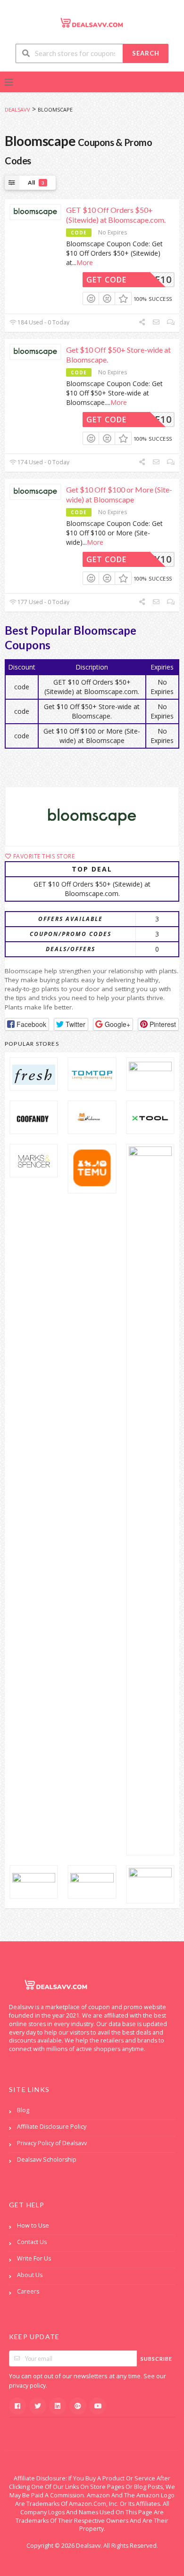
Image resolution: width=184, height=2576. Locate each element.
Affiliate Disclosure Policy (52, 2127)
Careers (28, 2291)
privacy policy (27, 2386)
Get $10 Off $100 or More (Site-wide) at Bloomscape (119, 494)
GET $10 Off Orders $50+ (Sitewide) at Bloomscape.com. (116, 215)
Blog (23, 2110)
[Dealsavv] (92, 22)
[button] (27, 1024)
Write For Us (34, 2258)
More (85, 262)
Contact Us (32, 2242)
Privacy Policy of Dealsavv (52, 2143)
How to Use (33, 2225)
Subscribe (156, 2359)
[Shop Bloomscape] (92, 816)
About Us (30, 2275)
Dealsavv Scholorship (47, 2160)
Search (146, 53)
